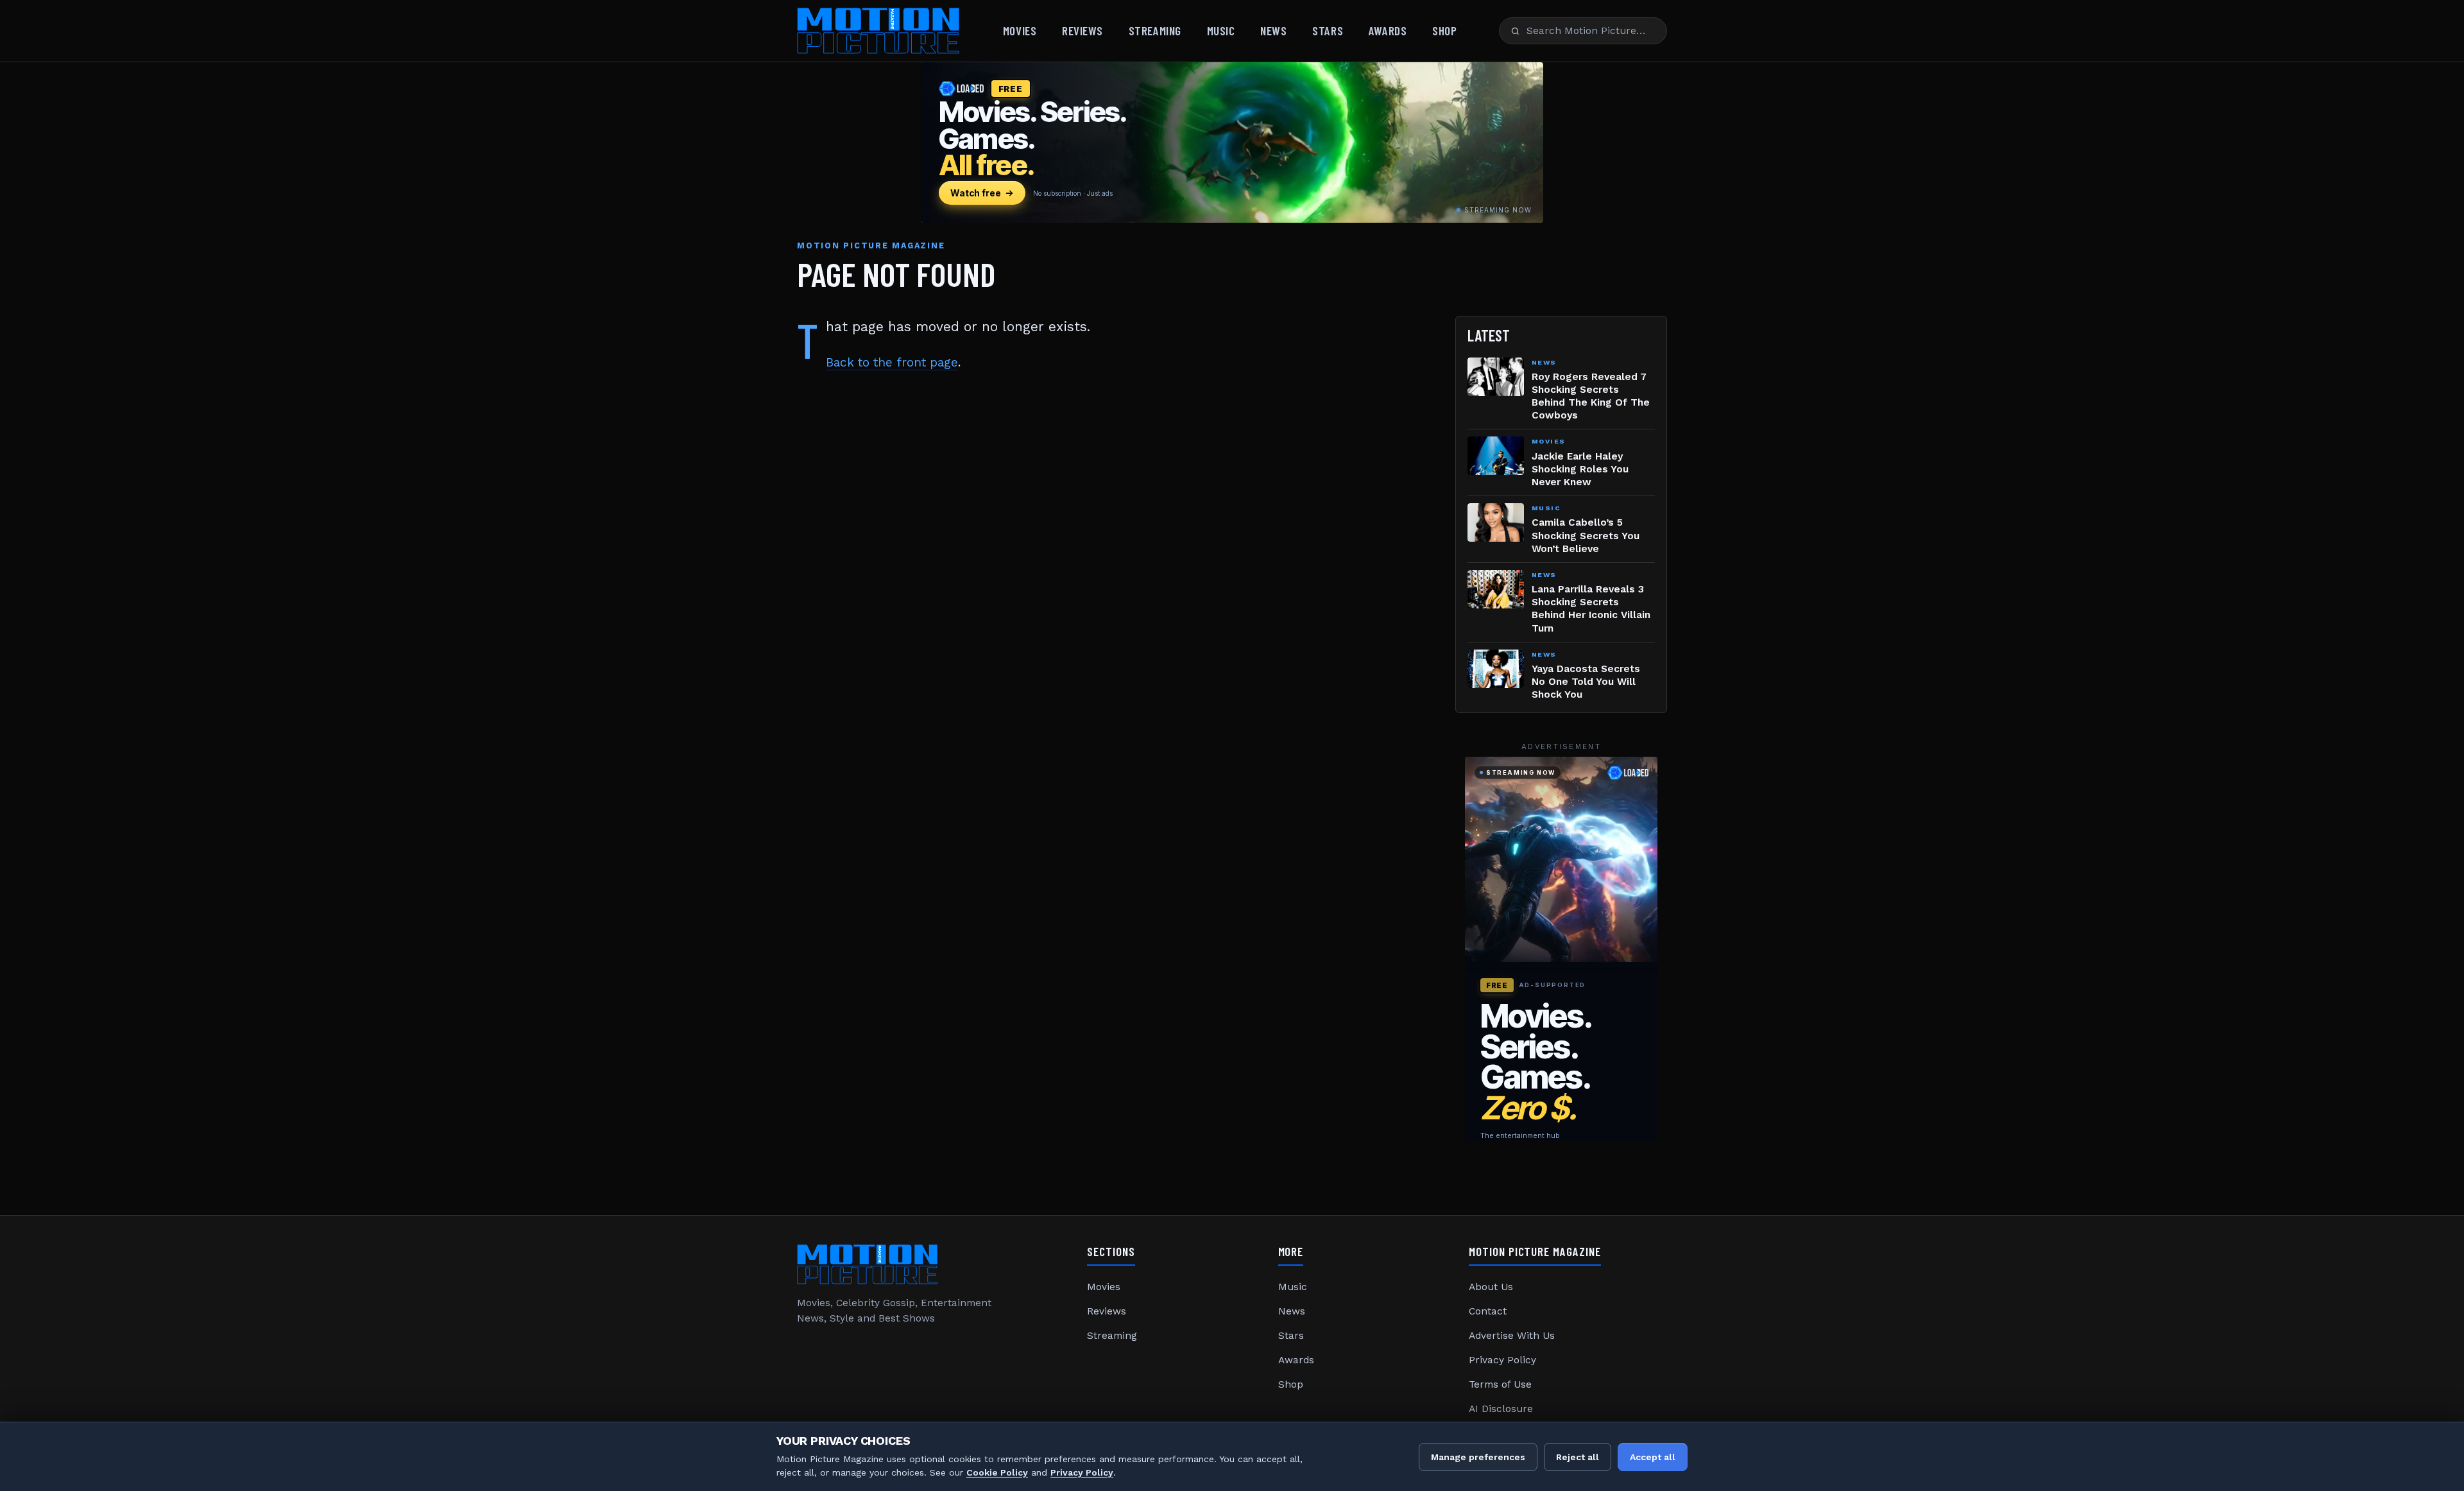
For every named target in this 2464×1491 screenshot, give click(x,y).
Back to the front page (892, 362)
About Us (1491, 1287)
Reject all (1578, 1457)
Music (1221, 30)
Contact (1488, 1311)
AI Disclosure (1501, 1409)
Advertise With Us (1512, 1336)
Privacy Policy (1502, 1360)
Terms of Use (1500, 1384)
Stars (1328, 30)
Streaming (1155, 30)
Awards (1388, 30)
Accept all (1653, 1457)
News (1273, 30)
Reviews (1082, 30)
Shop (1444, 30)
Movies (1020, 30)
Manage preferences (1478, 1457)
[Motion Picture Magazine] (879, 31)
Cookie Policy (997, 1472)
